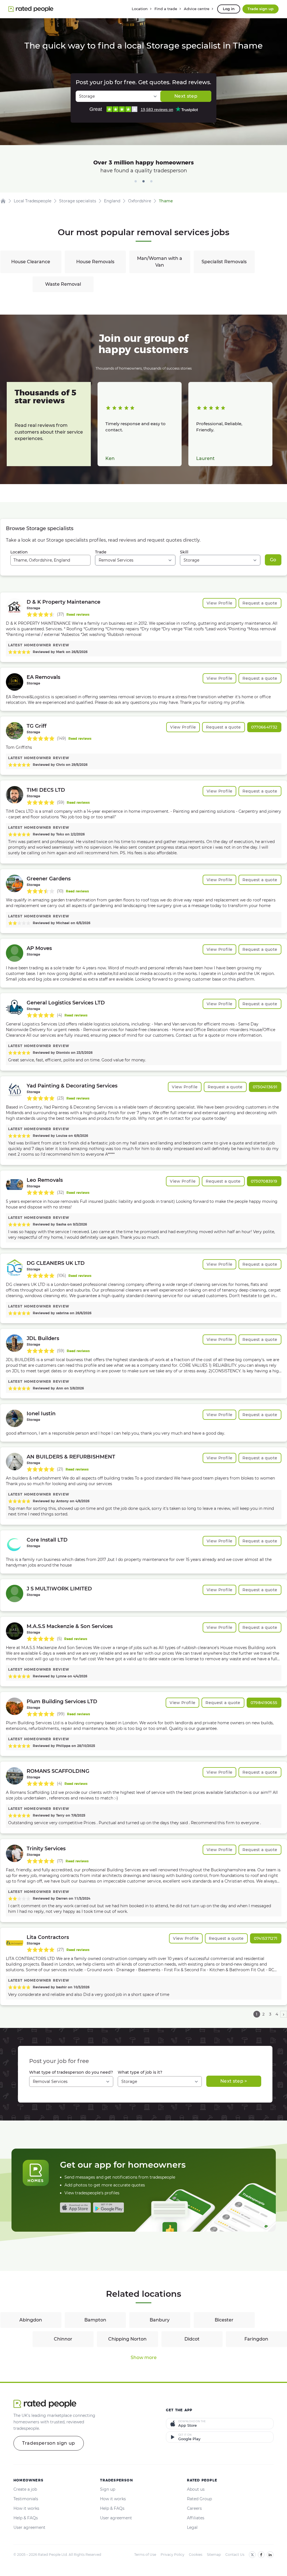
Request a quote (260, 603)
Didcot (192, 2339)
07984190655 (264, 1703)
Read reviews (78, 614)
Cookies (196, 2555)
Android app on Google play (108, 2208)
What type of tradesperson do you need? (71, 2072)
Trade (101, 552)
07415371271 (266, 1938)
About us (196, 2489)
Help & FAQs (26, 2518)
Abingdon (31, 2320)
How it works (26, 2508)
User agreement (29, 2527)
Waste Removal (63, 284)
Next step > (234, 2081)
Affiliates (196, 2518)
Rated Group (199, 2499)
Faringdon (256, 2339)
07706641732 (264, 727)
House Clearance (31, 262)
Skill (184, 552)
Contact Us (235, 2555)
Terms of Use (145, 2555)
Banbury (160, 2320)
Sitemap (214, 2555)
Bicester (224, 2320)
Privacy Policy (173, 2555)
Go (273, 560)
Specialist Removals (224, 262)
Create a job (25, 2489)
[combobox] (51, 560)
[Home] (3, 201)
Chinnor (63, 2339)
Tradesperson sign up (49, 2443)
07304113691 (265, 1087)
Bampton (95, 2320)
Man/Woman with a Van (160, 262)
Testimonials (26, 2499)
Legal (192, 2527)
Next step (186, 96)
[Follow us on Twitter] (252, 2555)
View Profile (219, 603)
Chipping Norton (127, 2339)
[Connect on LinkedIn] (270, 2555)
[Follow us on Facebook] (261, 2555)
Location (19, 552)
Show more (144, 2358)
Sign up (108, 2489)
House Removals (95, 262)
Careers (194, 2508)
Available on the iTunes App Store (75, 2208)
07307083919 (264, 1181)
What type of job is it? (140, 2072)
